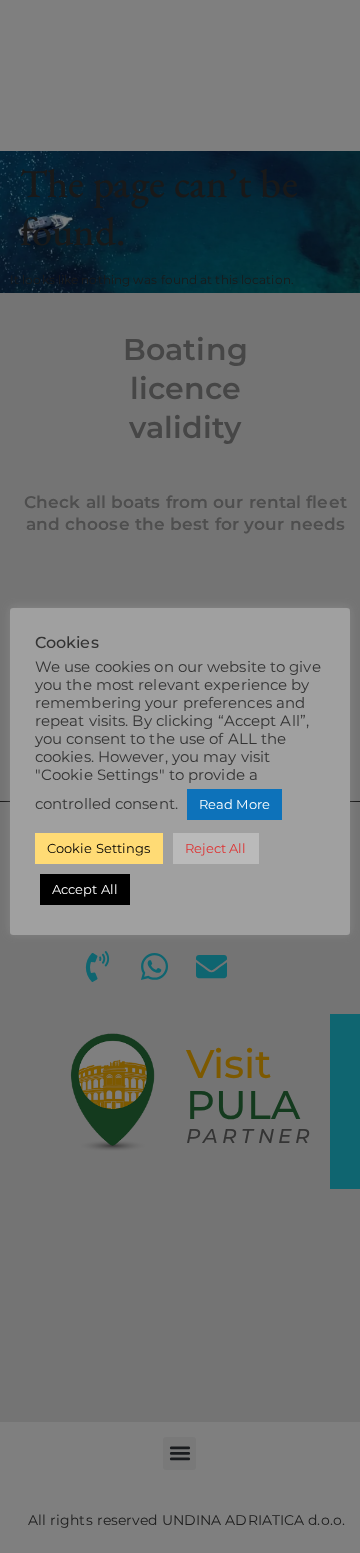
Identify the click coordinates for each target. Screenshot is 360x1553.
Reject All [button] (216, 848)
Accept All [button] (85, 889)
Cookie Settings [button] (99, 848)
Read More (234, 804)
